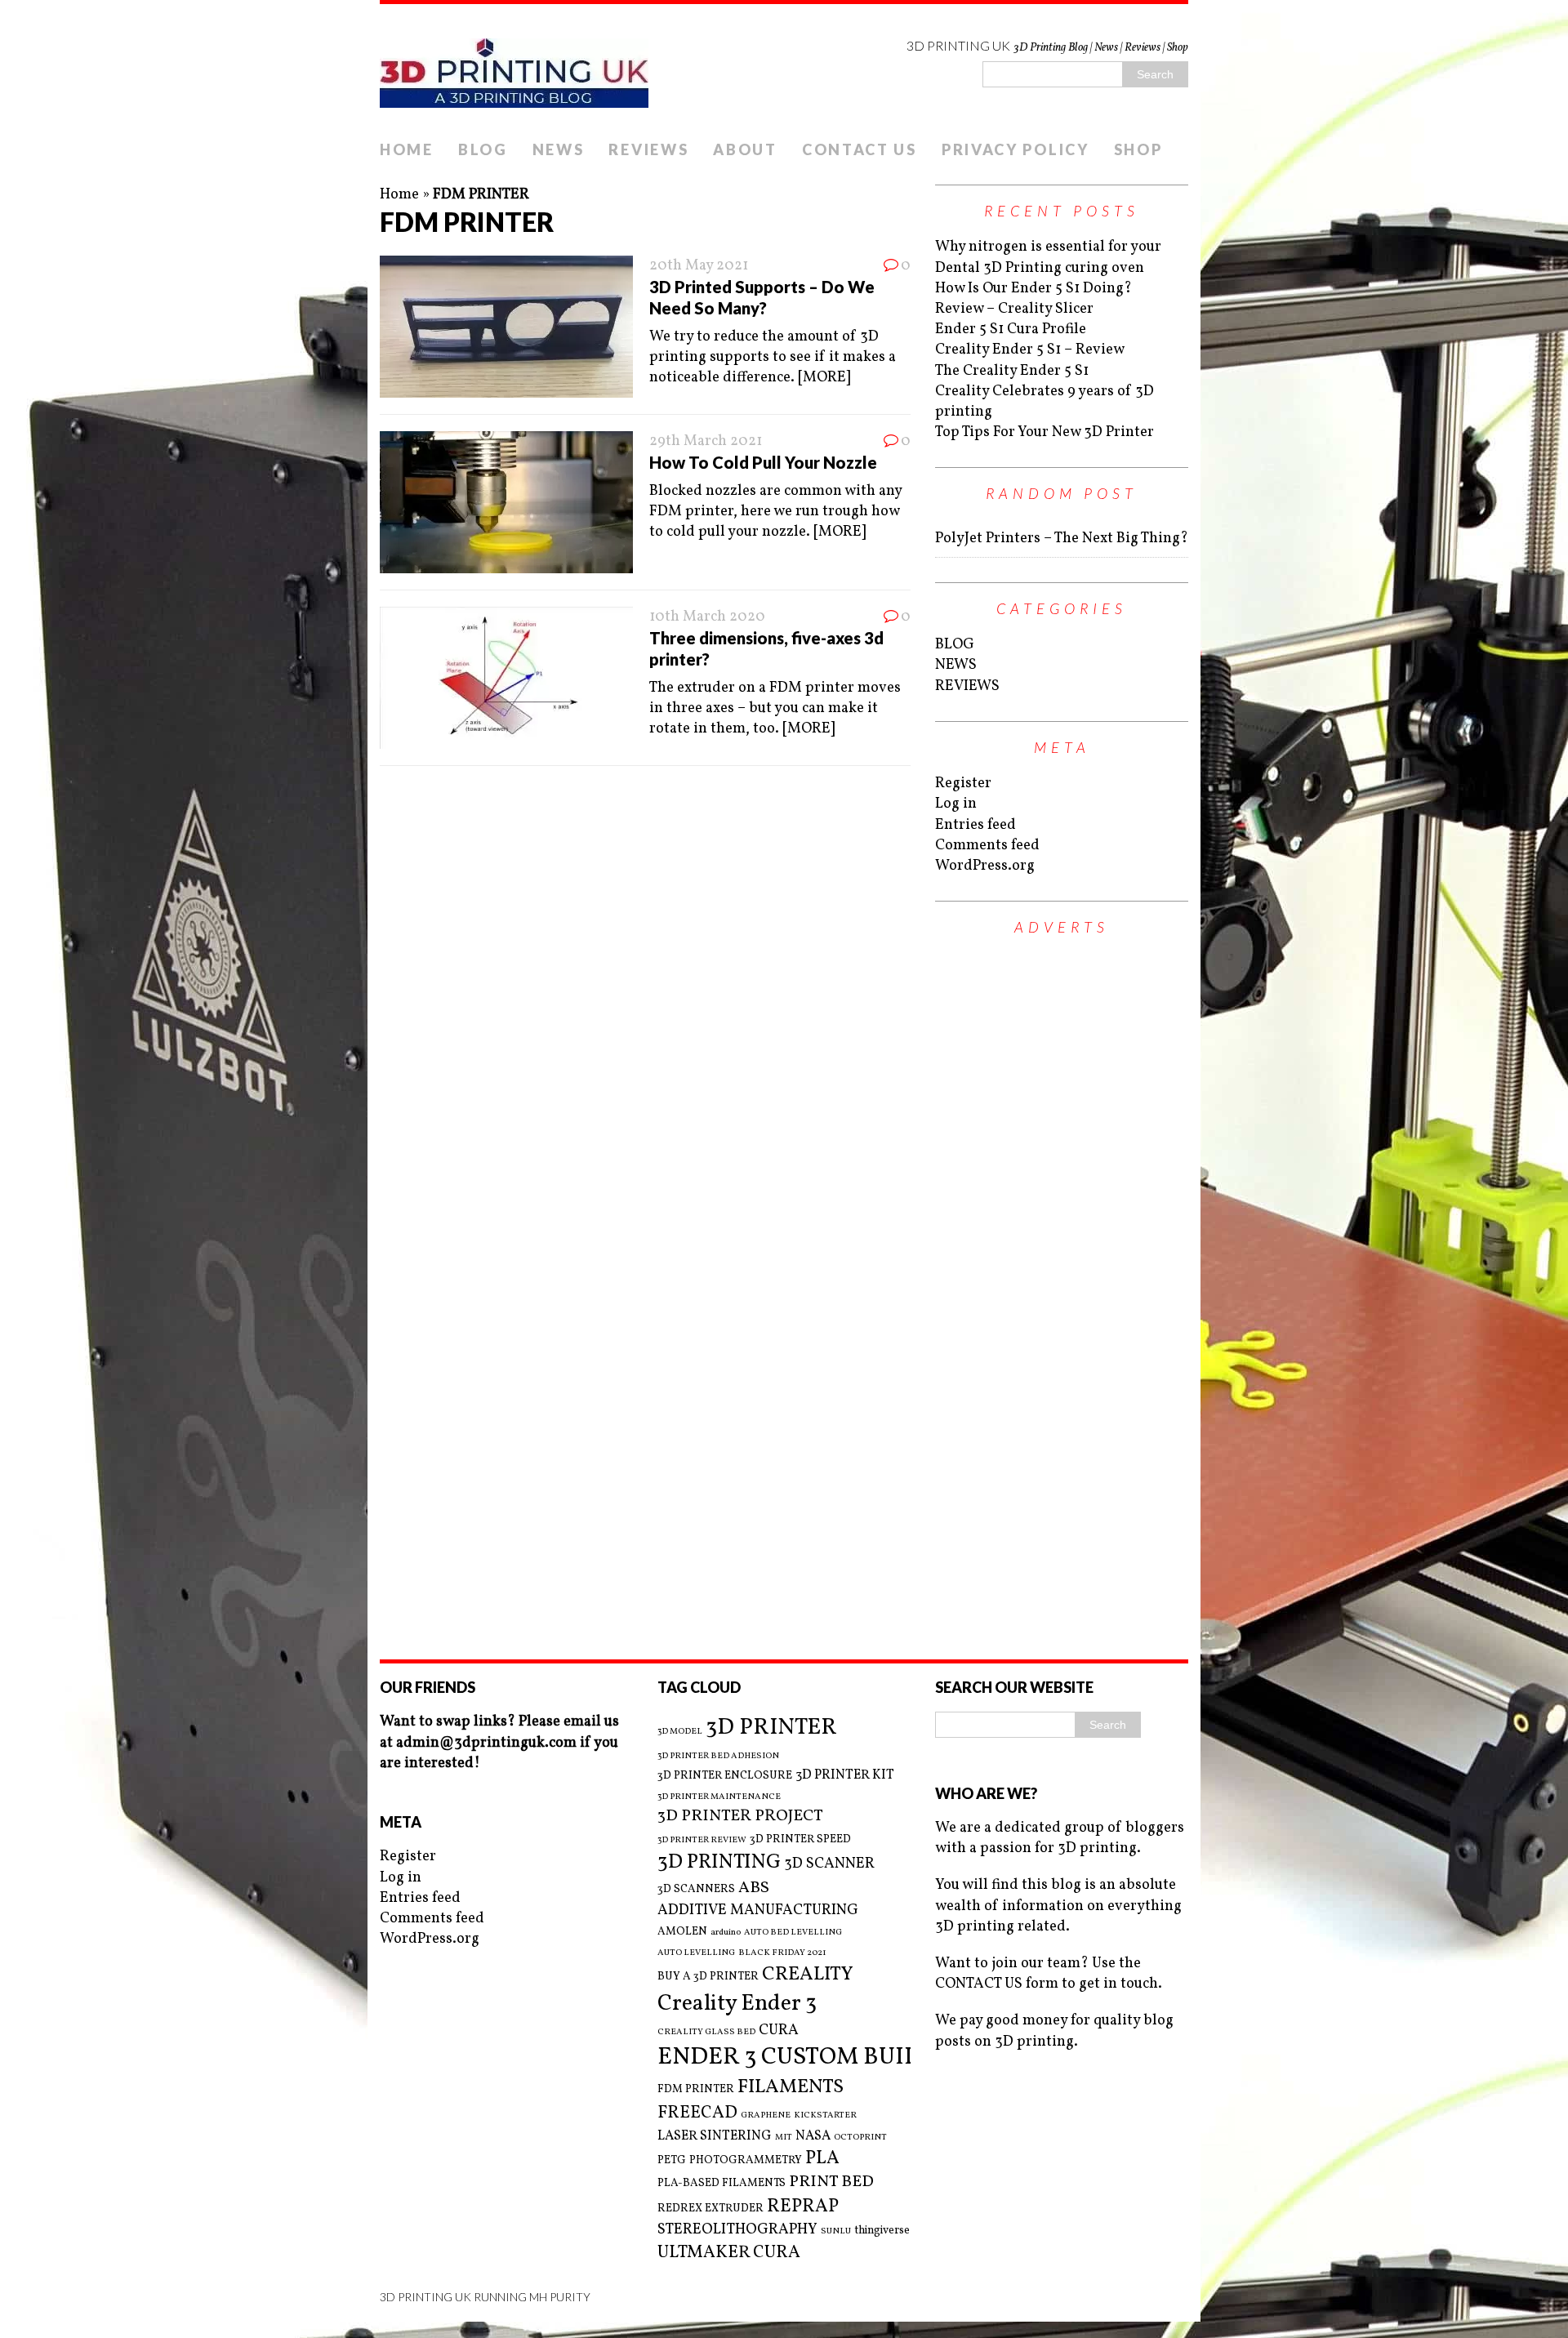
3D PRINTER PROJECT (740, 1817)
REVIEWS (648, 149)
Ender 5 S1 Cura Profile (1011, 330)
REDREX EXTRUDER (710, 2209)
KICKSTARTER (825, 2116)
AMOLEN (682, 1932)
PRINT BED (831, 2182)
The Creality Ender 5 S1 (1012, 371)
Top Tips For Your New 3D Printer (1045, 432)
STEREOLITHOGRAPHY (737, 2230)
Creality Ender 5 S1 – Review (1030, 350)
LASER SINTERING (715, 2136)
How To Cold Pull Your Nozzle (763, 462)
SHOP (1138, 149)
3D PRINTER (771, 1728)
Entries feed (976, 825)
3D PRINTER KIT (845, 1775)
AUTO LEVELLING (696, 1953)
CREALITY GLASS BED (706, 2033)
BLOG (483, 149)
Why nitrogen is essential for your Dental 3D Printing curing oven (1048, 257)
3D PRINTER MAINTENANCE (719, 1797)
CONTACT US (860, 149)
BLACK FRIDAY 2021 (782, 1953)
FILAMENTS (791, 2087)
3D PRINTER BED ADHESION (718, 1757)
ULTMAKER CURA (729, 2253)
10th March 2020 (707, 617)
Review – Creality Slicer (1014, 309)
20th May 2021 (699, 266)
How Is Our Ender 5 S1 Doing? (1033, 289)
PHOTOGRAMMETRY (746, 2160)
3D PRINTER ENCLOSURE (725, 1776)
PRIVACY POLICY (1016, 149)
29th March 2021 (706, 441)
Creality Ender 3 (737, 2004)
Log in (956, 804)
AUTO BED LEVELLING (793, 1933)
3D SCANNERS (696, 1889)
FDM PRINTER (696, 2089)
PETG (672, 2160)
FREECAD (697, 2113)
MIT (784, 2138)
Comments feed (987, 846)
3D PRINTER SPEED (800, 1839)
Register (963, 784)
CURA (779, 2031)
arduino (726, 1933)
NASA (813, 2136)
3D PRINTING (719, 1863)
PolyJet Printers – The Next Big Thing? (1062, 539)
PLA (822, 2159)
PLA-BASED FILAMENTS (722, 2183)
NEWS (559, 149)
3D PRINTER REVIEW (702, 1841)
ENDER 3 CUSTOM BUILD (797, 2057)
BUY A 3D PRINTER (708, 1977)
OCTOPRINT (860, 2138)
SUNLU (836, 2232)
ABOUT (745, 149)
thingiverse (882, 2231)
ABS (754, 1888)
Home (399, 195)
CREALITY (808, 1975)
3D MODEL (680, 1732)
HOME (407, 149)
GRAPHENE (766, 2116)
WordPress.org (985, 866)
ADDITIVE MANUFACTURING (758, 1910)
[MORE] (824, 378)
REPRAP (803, 2207)
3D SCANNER (829, 1864)
